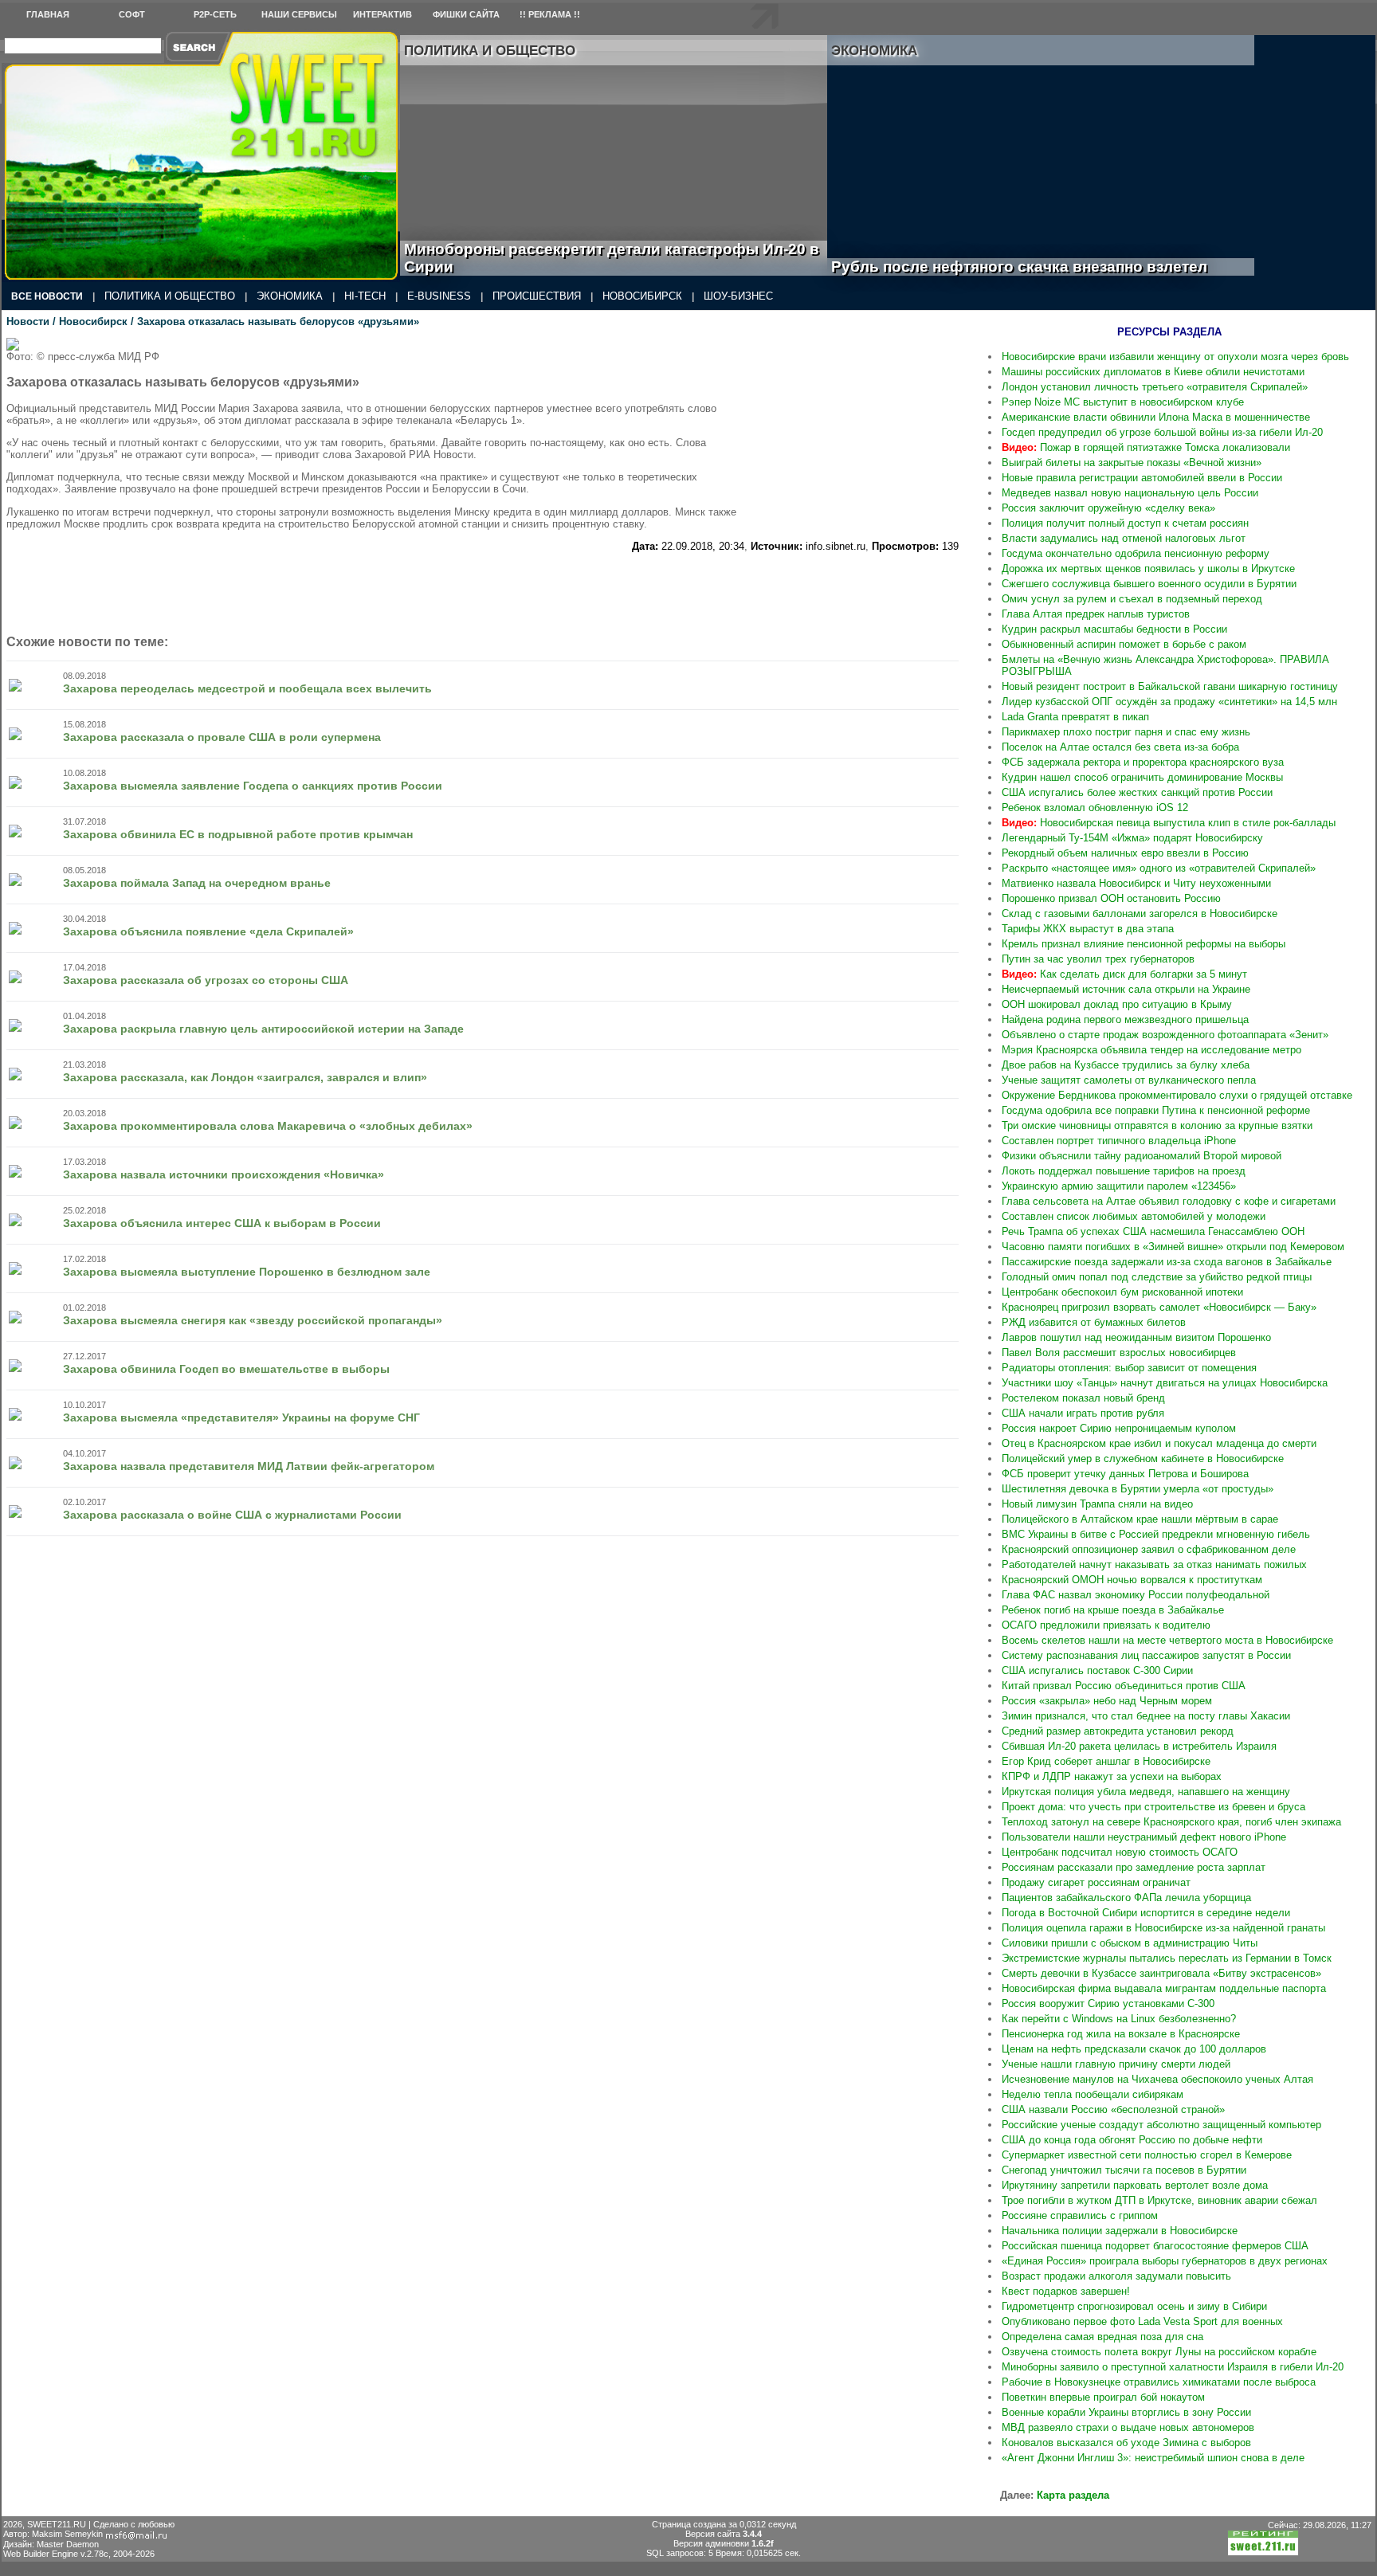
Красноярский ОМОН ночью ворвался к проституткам (1132, 1580)
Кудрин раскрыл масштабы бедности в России (1114, 629)
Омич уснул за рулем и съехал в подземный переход (1132, 599)
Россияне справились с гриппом (1080, 2215)
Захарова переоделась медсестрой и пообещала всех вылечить (247, 688)
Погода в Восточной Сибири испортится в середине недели (1146, 1913)
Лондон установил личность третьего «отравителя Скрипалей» (1155, 387)
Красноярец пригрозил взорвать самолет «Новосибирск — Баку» (1159, 1307)
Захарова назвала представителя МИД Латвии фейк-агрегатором (249, 1466)
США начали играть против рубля (1083, 1413)
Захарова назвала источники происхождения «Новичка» (224, 1174)
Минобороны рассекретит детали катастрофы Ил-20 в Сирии (612, 258)
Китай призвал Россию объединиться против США (1124, 1686)
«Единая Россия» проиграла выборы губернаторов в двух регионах (1165, 2261)
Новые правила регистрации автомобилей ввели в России (1142, 478)
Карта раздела (1073, 2495)
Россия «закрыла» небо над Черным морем (1107, 1701)
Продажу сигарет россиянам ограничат (1096, 1882)
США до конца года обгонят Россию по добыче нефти (1132, 2140)
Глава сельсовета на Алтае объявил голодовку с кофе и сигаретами (1169, 1201)
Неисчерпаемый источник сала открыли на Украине (1126, 989)
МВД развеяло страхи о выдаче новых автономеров (1128, 2427)
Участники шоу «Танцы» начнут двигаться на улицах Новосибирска (1165, 1383)
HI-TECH (365, 296)
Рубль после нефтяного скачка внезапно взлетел (1037, 267)
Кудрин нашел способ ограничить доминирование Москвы (1142, 777)
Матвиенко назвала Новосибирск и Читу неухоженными (1136, 883)
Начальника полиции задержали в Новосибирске (1120, 2231)
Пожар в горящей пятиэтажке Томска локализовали (1146, 447)
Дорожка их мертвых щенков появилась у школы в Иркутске (1148, 569)
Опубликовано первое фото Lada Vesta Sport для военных (1142, 2321)
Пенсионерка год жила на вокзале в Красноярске (1121, 2034)
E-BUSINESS (439, 296)
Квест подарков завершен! (1066, 2291)
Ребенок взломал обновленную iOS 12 (1095, 808)
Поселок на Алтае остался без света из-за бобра (1120, 747)
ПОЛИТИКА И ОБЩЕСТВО (170, 296)
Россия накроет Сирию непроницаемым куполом (1119, 1428)
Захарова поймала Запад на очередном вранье (197, 883)
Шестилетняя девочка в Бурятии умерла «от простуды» (1138, 1489)
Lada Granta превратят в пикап (1075, 717)
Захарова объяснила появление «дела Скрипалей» (208, 931)
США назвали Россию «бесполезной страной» (1113, 2109)
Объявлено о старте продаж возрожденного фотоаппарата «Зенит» (1165, 1035)
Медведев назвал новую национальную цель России (1130, 493)
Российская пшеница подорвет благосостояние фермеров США (1155, 2246)
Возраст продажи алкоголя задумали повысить (1116, 2276)
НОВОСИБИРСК (642, 296)
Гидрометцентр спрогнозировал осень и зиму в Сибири (1134, 2306)
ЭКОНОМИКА (290, 296)
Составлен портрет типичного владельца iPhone (1119, 1141)
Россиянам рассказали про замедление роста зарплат (1134, 1867)
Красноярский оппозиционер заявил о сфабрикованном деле (1149, 1549)
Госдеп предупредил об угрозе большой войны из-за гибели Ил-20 (1162, 432)
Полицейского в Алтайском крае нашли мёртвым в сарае (1140, 1519)
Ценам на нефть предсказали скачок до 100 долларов (1134, 2049)
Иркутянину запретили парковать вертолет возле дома (1135, 2185)
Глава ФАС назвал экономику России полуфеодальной (1136, 1595)
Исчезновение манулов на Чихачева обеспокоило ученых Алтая (1157, 2079)
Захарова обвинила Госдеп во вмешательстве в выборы (226, 1369)
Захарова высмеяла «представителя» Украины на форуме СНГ (241, 1417)
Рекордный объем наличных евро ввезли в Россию (1125, 853)
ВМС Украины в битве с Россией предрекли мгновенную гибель (1156, 1534)
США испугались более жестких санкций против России (1137, 792)
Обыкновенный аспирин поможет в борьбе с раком (1124, 644)
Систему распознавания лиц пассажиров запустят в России (1146, 1655)
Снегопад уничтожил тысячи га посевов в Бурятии (1124, 2170)
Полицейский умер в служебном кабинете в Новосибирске (1143, 1459)
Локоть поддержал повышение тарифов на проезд (1124, 1171)
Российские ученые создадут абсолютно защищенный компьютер (1161, 2125)
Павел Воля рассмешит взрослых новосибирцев (1119, 1353)
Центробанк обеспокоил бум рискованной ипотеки (1122, 1292)
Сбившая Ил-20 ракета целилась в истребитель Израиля (1139, 1746)
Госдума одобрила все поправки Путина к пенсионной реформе (1156, 1110)
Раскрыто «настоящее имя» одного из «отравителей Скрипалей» (1159, 868)
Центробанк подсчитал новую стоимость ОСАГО (1120, 1852)
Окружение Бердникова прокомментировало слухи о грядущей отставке (1177, 1095)
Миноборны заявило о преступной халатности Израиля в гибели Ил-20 (1173, 2367)
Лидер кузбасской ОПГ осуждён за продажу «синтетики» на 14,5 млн (1169, 702)
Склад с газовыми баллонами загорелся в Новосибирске (1140, 914)
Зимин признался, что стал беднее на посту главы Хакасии (1146, 1716)
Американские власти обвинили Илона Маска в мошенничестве (1156, 417)
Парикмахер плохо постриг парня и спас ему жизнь (1126, 732)
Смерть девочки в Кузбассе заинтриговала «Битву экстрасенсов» (1161, 1973)
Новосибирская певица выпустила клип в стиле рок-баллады (1169, 823)
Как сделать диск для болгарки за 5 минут (1124, 974)
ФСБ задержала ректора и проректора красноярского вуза (1143, 762)
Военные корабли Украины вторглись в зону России (1126, 2412)
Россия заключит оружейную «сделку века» (1108, 508)
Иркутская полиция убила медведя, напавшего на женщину (1146, 1792)
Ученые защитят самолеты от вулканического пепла (1129, 1080)
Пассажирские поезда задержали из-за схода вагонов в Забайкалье (1167, 1262)
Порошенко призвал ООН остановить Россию (1111, 898)
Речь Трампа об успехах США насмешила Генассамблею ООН (1153, 1231)
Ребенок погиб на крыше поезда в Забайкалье (1113, 1610)
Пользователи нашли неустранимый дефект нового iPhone (1144, 1837)
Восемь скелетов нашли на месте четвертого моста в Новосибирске (1167, 1640)
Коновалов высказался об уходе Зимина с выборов (1126, 2443)
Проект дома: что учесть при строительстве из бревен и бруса (1153, 1807)
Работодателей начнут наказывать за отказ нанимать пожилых (1154, 1564)
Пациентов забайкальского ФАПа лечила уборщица (1126, 1898)
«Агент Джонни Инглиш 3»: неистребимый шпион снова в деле (1153, 2458)
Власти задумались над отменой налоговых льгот (1124, 538)
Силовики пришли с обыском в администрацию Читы (1130, 1943)
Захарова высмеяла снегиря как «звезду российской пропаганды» (253, 1320)
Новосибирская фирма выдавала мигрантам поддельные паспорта (1164, 1988)
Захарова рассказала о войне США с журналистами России (232, 1515)
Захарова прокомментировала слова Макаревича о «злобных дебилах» (268, 1126)
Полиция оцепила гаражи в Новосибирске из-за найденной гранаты (1163, 1928)
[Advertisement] (863, 437)
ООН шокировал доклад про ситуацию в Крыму (1117, 1004)
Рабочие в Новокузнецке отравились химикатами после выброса (1159, 2382)
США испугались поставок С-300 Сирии (1097, 1670)
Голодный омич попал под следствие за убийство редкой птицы (1157, 1277)
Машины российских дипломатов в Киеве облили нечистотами (1153, 372)
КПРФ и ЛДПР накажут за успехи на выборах (1112, 1776)
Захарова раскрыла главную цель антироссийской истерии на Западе (263, 1029)
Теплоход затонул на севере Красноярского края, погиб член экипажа (1171, 1822)
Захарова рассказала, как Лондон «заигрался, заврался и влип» (245, 1077)
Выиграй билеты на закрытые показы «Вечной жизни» (1132, 463)
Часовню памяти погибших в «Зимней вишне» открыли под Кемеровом (1173, 1247)
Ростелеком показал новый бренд (1083, 1398)
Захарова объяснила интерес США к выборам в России (222, 1223)
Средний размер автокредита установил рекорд (1118, 1731)
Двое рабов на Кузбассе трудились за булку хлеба (1126, 1065)
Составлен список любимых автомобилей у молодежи (1134, 1216)
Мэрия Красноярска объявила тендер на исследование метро (1151, 1050)
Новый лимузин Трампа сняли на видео (1097, 1504)
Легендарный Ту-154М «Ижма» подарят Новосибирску (1132, 838)
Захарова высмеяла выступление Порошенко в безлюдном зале (247, 1272)
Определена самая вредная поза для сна (1102, 2337)
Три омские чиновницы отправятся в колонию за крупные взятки (1157, 1125)
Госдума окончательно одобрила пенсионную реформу (1136, 553)
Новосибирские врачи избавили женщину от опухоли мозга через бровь (1175, 357)
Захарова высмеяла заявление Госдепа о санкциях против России (253, 786)
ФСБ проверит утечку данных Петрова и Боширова (1125, 1474)
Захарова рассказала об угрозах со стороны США (206, 980)
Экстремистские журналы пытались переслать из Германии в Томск (1167, 1958)
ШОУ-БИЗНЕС (738, 296)
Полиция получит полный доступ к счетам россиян (1125, 523)
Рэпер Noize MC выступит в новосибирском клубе (1123, 402)
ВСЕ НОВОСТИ (47, 296)
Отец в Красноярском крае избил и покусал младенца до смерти (1159, 1443)
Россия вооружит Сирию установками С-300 (1108, 2004)
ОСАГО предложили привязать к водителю (1106, 1625)
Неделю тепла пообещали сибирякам (1093, 2094)
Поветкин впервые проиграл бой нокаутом (1103, 2397)
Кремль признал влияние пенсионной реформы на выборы (1144, 944)
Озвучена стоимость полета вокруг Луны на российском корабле (1159, 2352)
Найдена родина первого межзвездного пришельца (1125, 1019)
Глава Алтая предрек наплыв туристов (1096, 614)
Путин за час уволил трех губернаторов (1098, 959)
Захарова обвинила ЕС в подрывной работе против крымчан (238, 834)
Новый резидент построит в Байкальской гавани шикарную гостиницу (1170, 686)
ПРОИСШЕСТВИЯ (537, 296)
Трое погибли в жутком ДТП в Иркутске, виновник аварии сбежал (1159, 2200)
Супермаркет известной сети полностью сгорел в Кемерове (1147, 2155)
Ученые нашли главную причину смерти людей (1116, 2064)
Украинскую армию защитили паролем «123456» (1119, 1186)
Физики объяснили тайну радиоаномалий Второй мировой (1142, 1156)
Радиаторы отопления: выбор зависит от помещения (1129, 1368)
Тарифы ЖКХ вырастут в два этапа (1088, 929)
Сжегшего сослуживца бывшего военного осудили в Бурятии (1149, 584)
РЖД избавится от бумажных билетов (1094, 1322)
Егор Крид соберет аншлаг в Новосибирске (1106, 1761)
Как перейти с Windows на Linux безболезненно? (1119, 2019)
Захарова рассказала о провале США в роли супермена (222, 737)
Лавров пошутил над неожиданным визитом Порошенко (1136, 1337)
